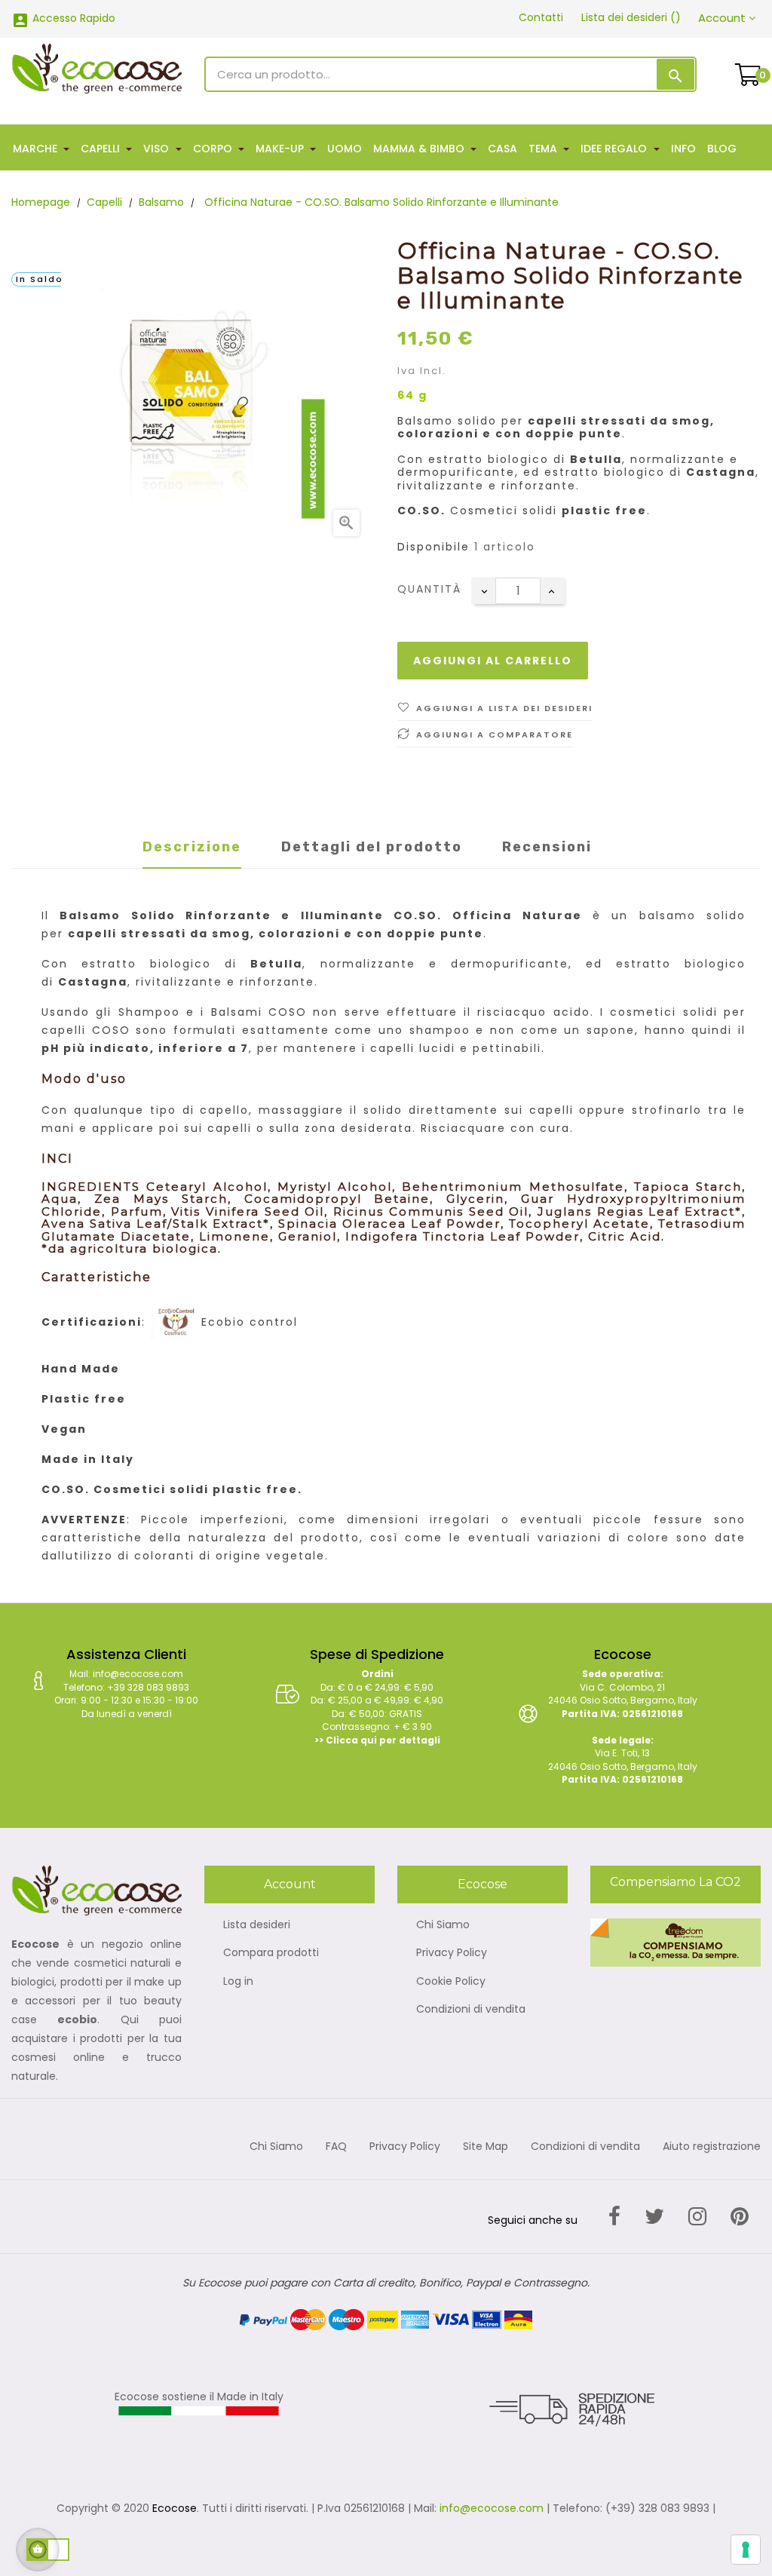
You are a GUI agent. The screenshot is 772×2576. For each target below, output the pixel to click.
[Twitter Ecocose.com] (654, 2217)
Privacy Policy (452, 1953)
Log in (238, 1982)
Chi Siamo (443, 1925)
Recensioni (547, 847)
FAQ (336, 2147)
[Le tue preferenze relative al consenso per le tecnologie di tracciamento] (746, 2550)
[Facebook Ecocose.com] (614, 2217)
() (631, 17)
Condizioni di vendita (471, 2010)
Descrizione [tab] (192, 847)
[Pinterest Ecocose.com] (740, 2217)
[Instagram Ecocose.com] (697, 2217)
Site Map (486, 2147)
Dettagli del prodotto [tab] (372, 847)
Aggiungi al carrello (493, 661)
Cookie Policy (451, 1982)
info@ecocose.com (492, 2508)
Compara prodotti (271, 1953)
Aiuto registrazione (712, 2147)
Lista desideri (257, 1925)
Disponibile (433, 547)
